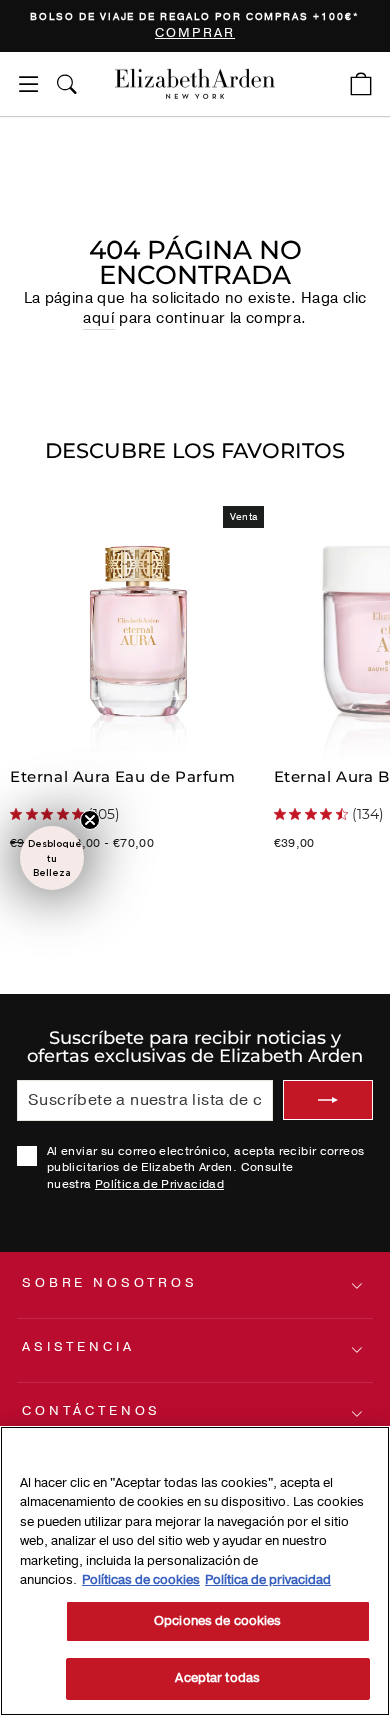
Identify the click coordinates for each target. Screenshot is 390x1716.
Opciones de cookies (217, 1621)
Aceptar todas (217, 1678)
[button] (52, 858)
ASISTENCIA (78, 1347)
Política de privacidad (268, 1580)
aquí (98, 318)
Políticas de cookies (141, 1580)
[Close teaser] (90, 820)
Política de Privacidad (159, 1184)
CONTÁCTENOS (91, 1411)
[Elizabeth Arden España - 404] (195, 84)
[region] (195, 26)
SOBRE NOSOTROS (110, 1283)
